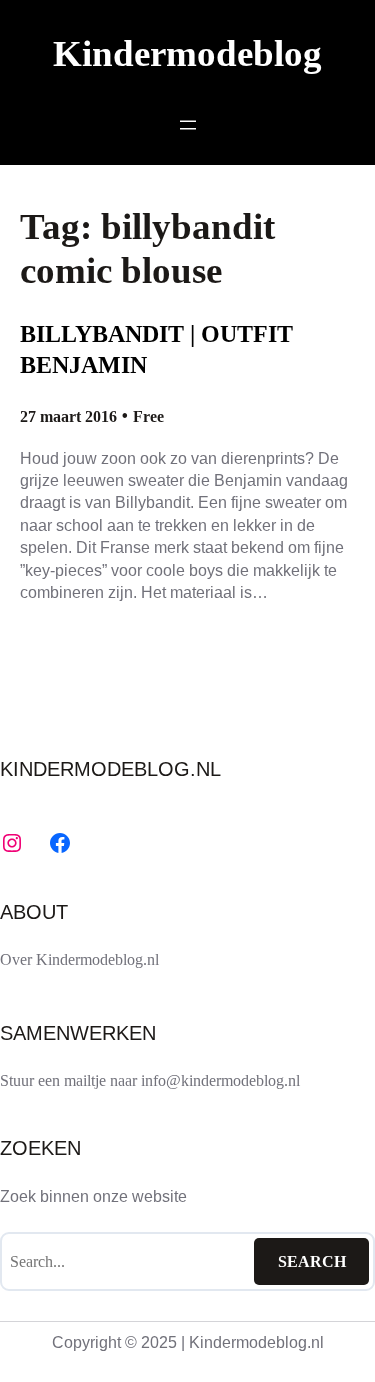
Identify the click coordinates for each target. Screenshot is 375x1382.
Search (312, 1261)
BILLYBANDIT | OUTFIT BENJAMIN (156, 349)
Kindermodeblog (187, 53)
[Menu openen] (188, 125)
